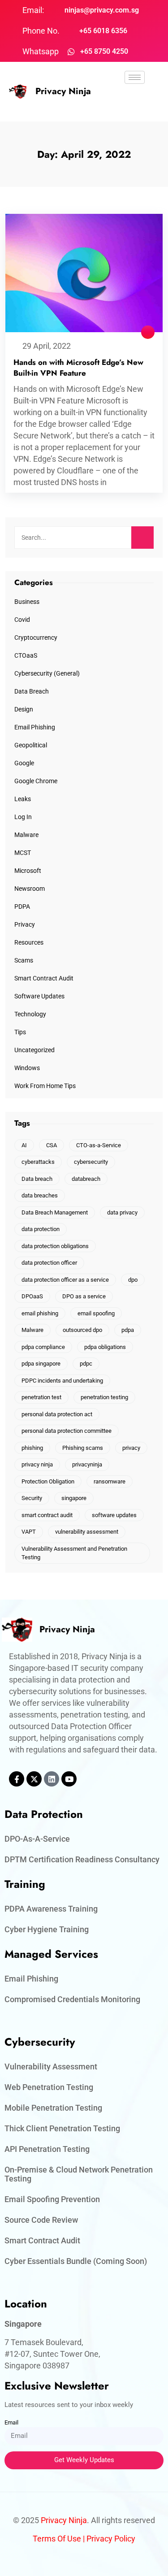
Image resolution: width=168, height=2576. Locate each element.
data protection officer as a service (65, 1280)
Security (32, 1498)
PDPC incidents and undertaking (62, 1381)
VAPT (29, 1532)
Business (27, 602)
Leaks (23, 799)
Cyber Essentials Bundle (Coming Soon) (76, 2261)
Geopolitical (31, 745)
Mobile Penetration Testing (53, 2108)
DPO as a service (84, 1296)
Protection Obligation (48, 1481)
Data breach (37, 1179)
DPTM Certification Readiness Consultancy (82, 1859)
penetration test (41, 1397)
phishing (32, 1448)
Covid (22, 620)
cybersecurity (91, 1162)
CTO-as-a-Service (99, 1145)
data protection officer (49, 1263)
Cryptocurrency (36, 637)
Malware (26, 835)
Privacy (25, 924)
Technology (30, 1014)
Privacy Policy (111, 2539)
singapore (74, 1498)
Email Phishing (35, 727)
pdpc (86, 1364)
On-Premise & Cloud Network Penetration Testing (79, 2174)
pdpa (128, 1330)
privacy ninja (37, 1464)
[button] (135, 103)
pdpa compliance (43, 1347)
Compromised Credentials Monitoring (72, 1999)
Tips (20, 1032)
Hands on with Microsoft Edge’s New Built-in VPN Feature (78, 368)
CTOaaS (26, 655)
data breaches (40, 1195)
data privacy (122, 1212)
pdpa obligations (105, 1347)
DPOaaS (32, 1296)
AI (24, 1145)
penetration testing (104, 1397)
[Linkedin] (52, 1779)
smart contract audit (47, 1515)
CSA (52, 1145)
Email (11, 2422)
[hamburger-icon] (135, 77)
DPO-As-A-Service (37, 1839)
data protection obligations (55, 1246)
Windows (27, 1068)
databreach (86, 1179)
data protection (41, 1229)
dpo (133, 1280)
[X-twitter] (34, 1779)
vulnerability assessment (87, 1532)
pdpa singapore (41, 1364)
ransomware (110, 1481)
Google (24, 763)
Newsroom (30, 889)
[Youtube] (69, 1779)
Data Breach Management (55, 1212)
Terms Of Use (57, 2539)
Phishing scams (83, 1448)
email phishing (40, 1313)
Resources (29, 942)
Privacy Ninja (63, 91)
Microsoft (28, 871)
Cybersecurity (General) (47, 673)
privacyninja (87, 1464)
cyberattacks (38, 1162)
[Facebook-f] (17, 1779)
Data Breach (32, 691)
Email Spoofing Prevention (52, 2199)
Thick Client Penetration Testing (62, 2128)
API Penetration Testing (47, 2149)
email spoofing (96, 1313)
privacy (131, 1448)
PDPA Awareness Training (51, 1909)
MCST (23, 853)
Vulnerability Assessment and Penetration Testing (74, 1553)
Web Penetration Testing (49, 2087)
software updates (114, 1515)
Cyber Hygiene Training (47, 1929)
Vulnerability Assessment (51, 2066)
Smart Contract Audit (44, 978)
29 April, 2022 (47, 346)
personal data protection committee (67, 1431)
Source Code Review (41, 2220)
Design (24, 709)
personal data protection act (57, 1414)
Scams (24, 960)
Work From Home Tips (45, 1086)
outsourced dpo (82, 1330)
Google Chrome (36, 781)
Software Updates (39, 996)
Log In (23, 817)
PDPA (22, 906)
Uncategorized (34, 1050)
